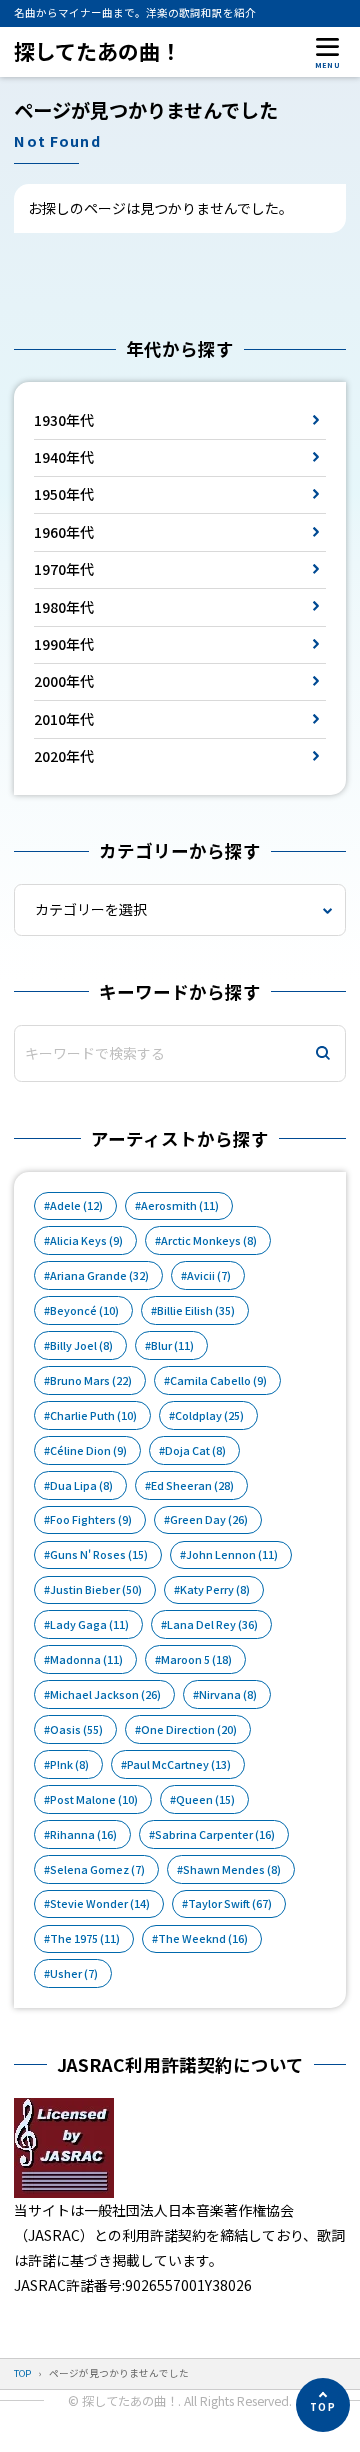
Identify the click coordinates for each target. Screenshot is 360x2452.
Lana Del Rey (212, 1624)
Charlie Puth (93, 1415)
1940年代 (64, 457)
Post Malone (94, 1799)
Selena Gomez (97, 1869)
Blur (172, 1345)
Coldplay (209, 1415)
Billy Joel (81, 1345)
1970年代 (64, 569)
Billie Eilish (196, 1310)
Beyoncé (84, 1310)
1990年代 (64, 644)
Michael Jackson (105, 1694)
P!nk (69, 1764)
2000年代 (64, 681)
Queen (205, 1799)
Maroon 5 (196, 1659)
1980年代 (64, 607)
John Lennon (232, 1554)
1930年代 (64, 420)
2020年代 (64, 756)
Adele (76, 1205)
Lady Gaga (89, 1624)
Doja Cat (195, 1450)
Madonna (86, 1659)
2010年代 (64, 719)
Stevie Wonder (100, 1903)
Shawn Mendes (232, 1869)
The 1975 (85, 1938)
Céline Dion (88, 1450)
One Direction (189, 1729)
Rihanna (83, 1834)
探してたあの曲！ (97, 51)
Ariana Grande (99, 1275)
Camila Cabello (218, 1380)
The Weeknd (203, 1938)
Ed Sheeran (192, 1485)
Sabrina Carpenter (215, 1834)
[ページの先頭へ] (323, 2405)
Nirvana (228, 1694)
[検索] (323, 1053)
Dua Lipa (81, 1485)
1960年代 (64, 532)
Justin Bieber (96, 1589)
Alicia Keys (86, 1240)
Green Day (209, 1519)
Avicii (209, 1275)
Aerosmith (180, 1205)
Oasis (76, 1729)
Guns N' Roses (99, 1554)
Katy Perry (215, 1589)
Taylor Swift (230, 1903)
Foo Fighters (91, 1519)
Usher (74, 1973)
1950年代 (64, 494)
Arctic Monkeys (209, 1240)
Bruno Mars (91, 1380)
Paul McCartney (179, 1764)
